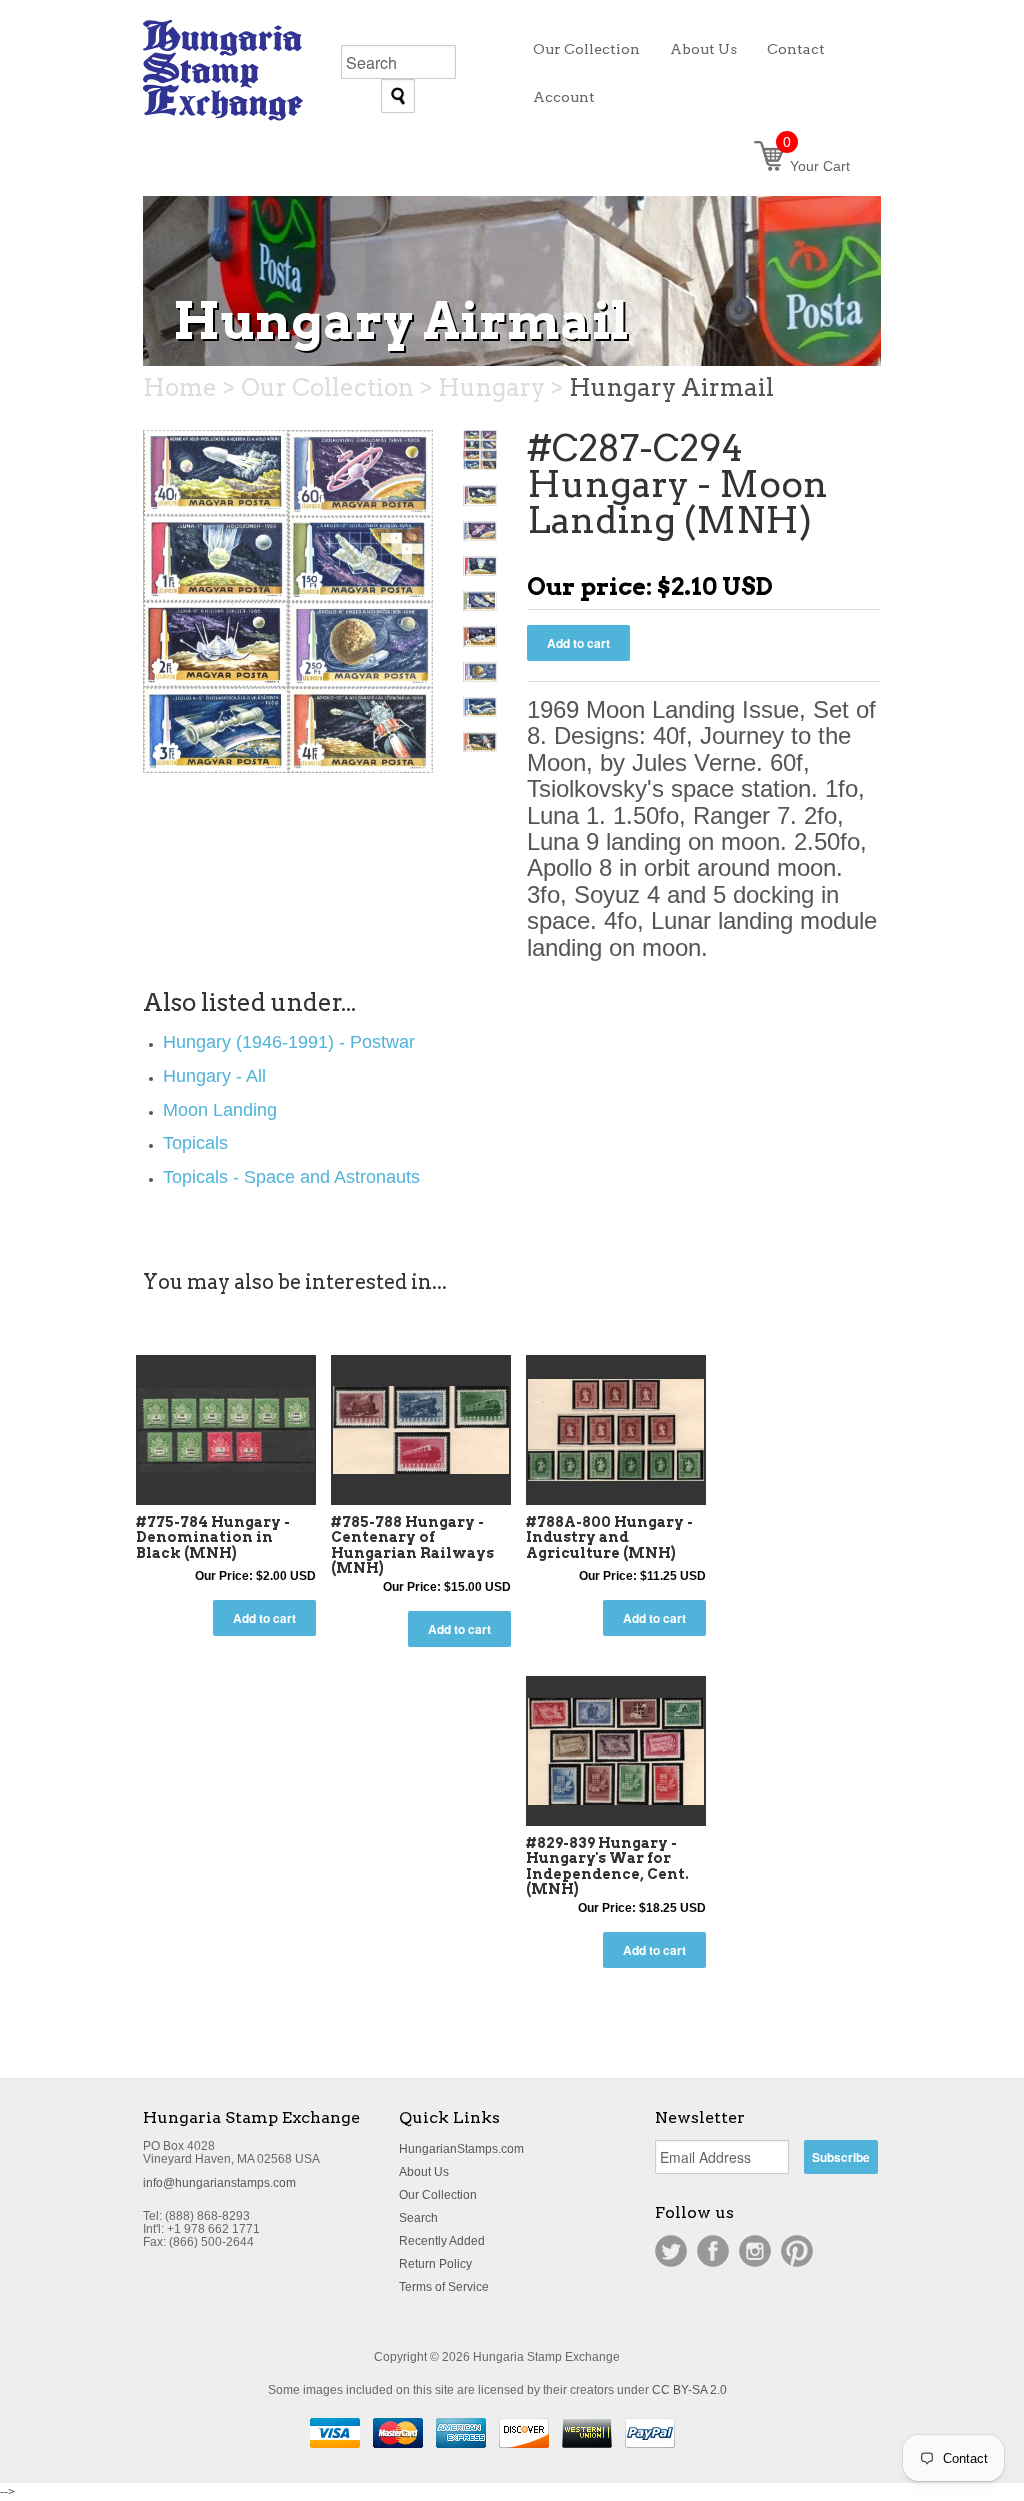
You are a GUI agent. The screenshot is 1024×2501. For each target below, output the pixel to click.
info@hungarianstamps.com (219, 2183)
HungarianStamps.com (461, 2149)
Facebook (713, 2251)
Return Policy (435, 2264)
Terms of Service (444, 2287)
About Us (424, 2172)
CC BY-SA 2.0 (689, 2390)
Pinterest (797, 2251)
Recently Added (442, 2241)
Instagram (755, 2251)
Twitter (671, 2251)
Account (564, 97)
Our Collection (438, 2195)
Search (418, 2218)
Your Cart (816, 166)
